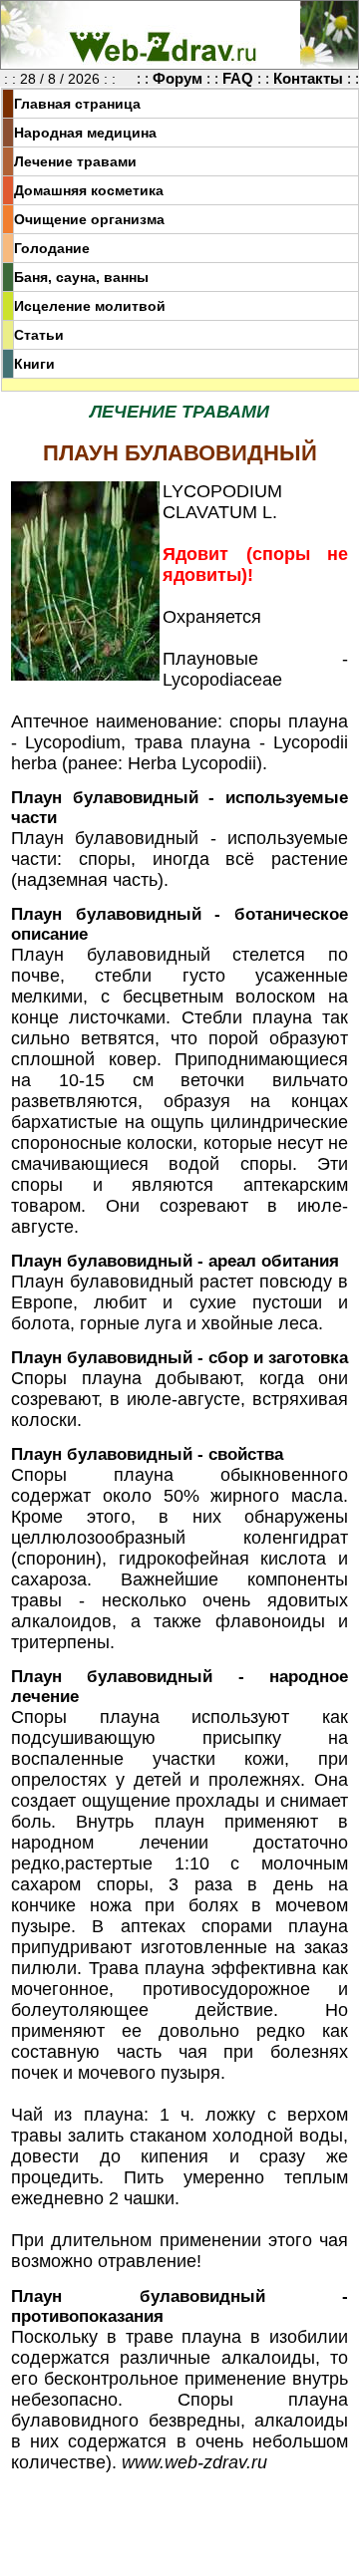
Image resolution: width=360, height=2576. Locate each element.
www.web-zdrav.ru (194, 2462)
